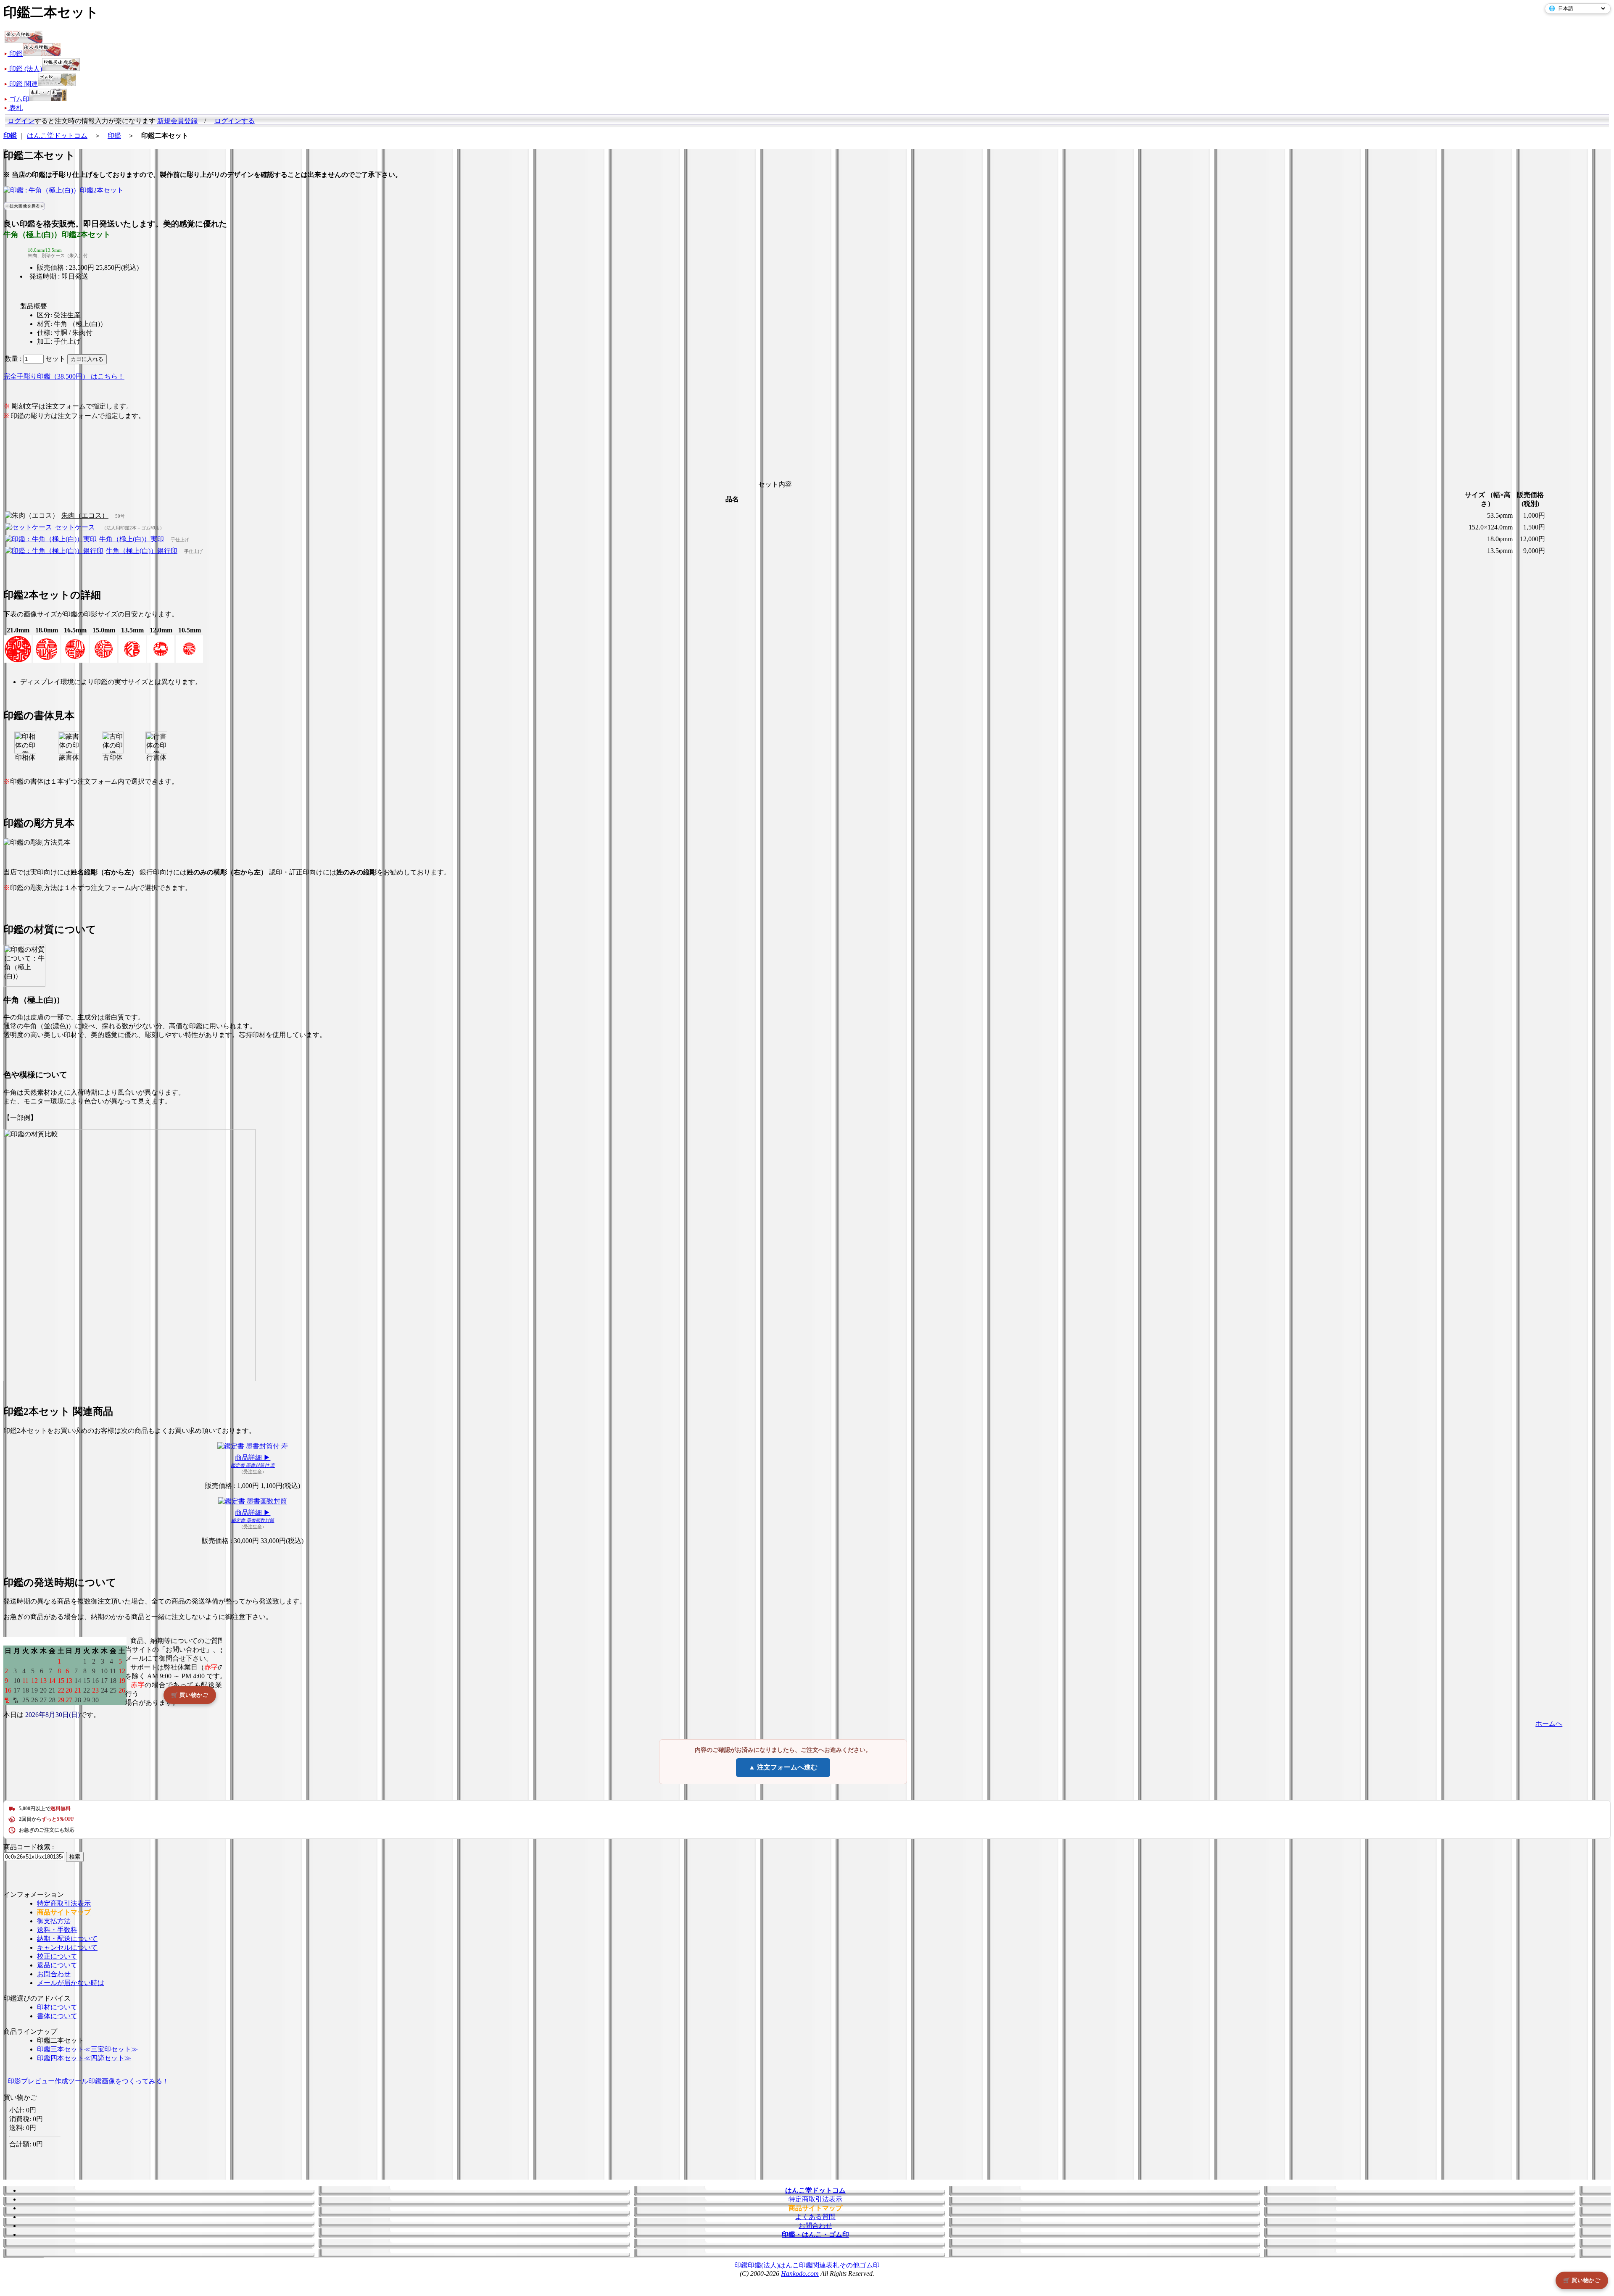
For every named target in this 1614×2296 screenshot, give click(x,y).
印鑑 (114, 136)
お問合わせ (54, 1974)
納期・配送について (67, 1939)
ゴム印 (870, 2265)
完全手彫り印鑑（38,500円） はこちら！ (64, 376)
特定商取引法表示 (64, 1903)
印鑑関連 (812, 2265)
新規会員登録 (177, 121)
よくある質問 (815, 2217)
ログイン (21, 121)
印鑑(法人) (763, 2265)
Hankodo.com (800, 2274)
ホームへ (1549, 1723)
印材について (57, 2007)
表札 (833, 2265)
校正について (57, 1956)
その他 (849, 2265)
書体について (57, 2016)
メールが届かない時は (71, 1983)
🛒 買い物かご (1582, 2280)
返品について (57, 1965)
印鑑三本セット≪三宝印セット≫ (87, 2049)
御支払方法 (54, 1921)
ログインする (235, 121)
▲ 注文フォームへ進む (783, 1767)
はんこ (789, 2265)
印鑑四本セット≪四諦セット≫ (84, 2058)
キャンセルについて (67, 1947)
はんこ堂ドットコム (57, 136)
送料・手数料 (57, 1930)
